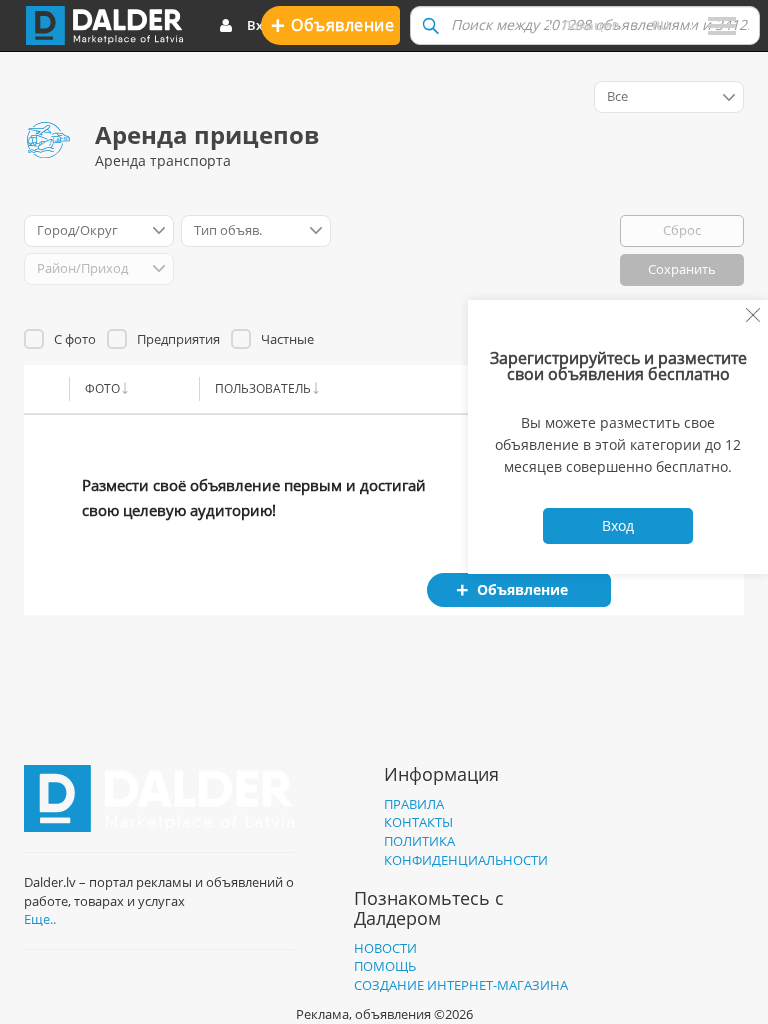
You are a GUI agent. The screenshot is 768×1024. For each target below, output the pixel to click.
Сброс (682, 230)
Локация (590, 25)
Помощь (385, 966)
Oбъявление (332, 24)
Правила (414, 804)
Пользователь (263, 388)
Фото (102, 388)
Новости (385, 948)
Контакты (418, 822)
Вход (263, 25)
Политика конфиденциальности (466, 850)
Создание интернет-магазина (461, 985)
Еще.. (40, 919)
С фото (75, 339)
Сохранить (682, 269)
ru (661, 25)
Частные (287, 339)
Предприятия (178, 339)
